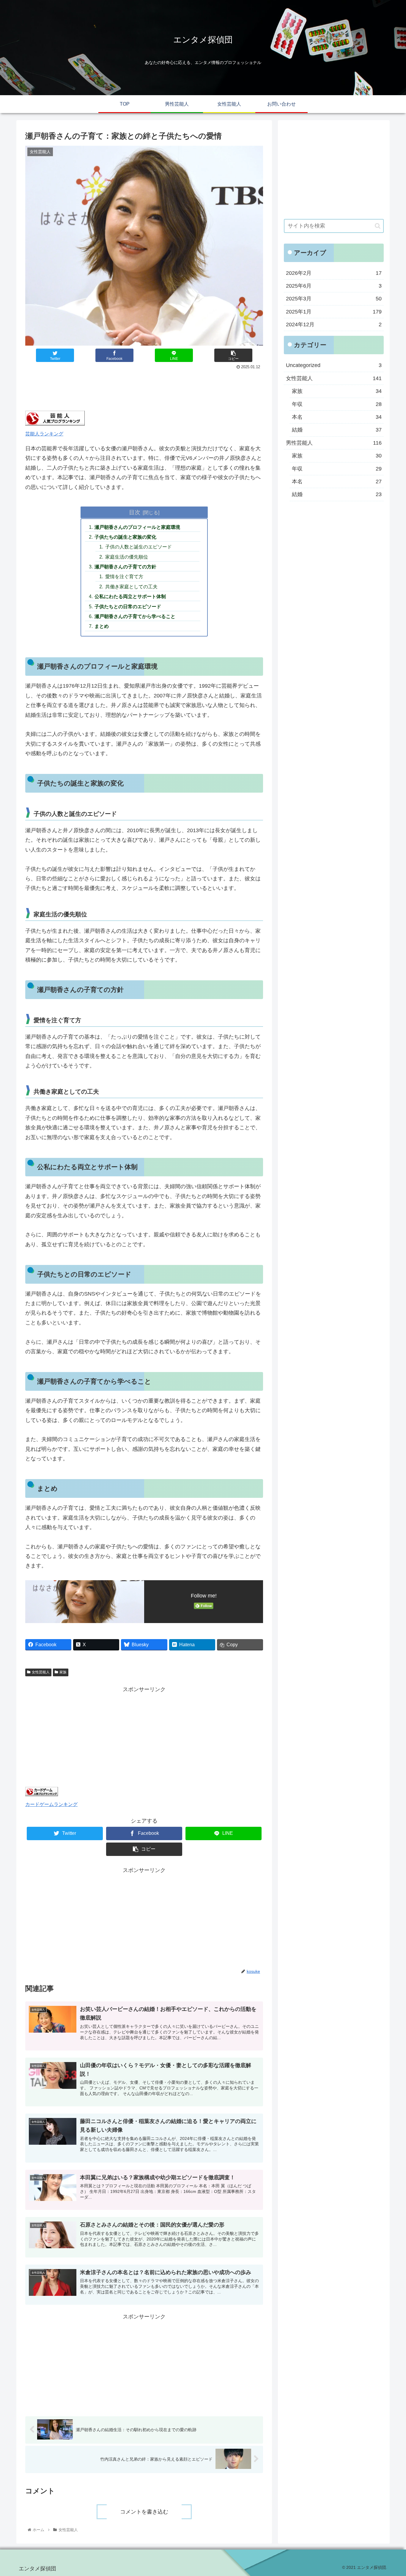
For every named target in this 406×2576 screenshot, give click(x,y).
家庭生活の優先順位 (127, 557)
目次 (135, 512)
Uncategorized (334, 366)
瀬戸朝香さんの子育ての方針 (125, 567)
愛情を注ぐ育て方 (124, 576)
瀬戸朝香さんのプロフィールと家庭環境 (137, 527)
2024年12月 (334, 325)
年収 (337, 404)
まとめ (102, 626)
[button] (378, 226)
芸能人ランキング (44, 434)
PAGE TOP (392, 2494)
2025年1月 (334, 312)
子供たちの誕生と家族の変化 (125, 537)
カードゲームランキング (51, 1804)
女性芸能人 (41, 1672)
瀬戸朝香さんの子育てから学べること (135, 616)
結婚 (337, 430)
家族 (63, 1672)
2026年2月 (334, 273)
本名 (337, 417)
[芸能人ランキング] (55, 424)
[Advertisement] (144, 388)
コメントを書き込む (144, 2512)
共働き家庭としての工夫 (131, 587)
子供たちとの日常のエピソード (128, 606)
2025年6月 (334, 286)
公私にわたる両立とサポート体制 (130, 596)
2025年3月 (334, 299)
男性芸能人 (334, 443)
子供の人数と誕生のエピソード (139, 547)
